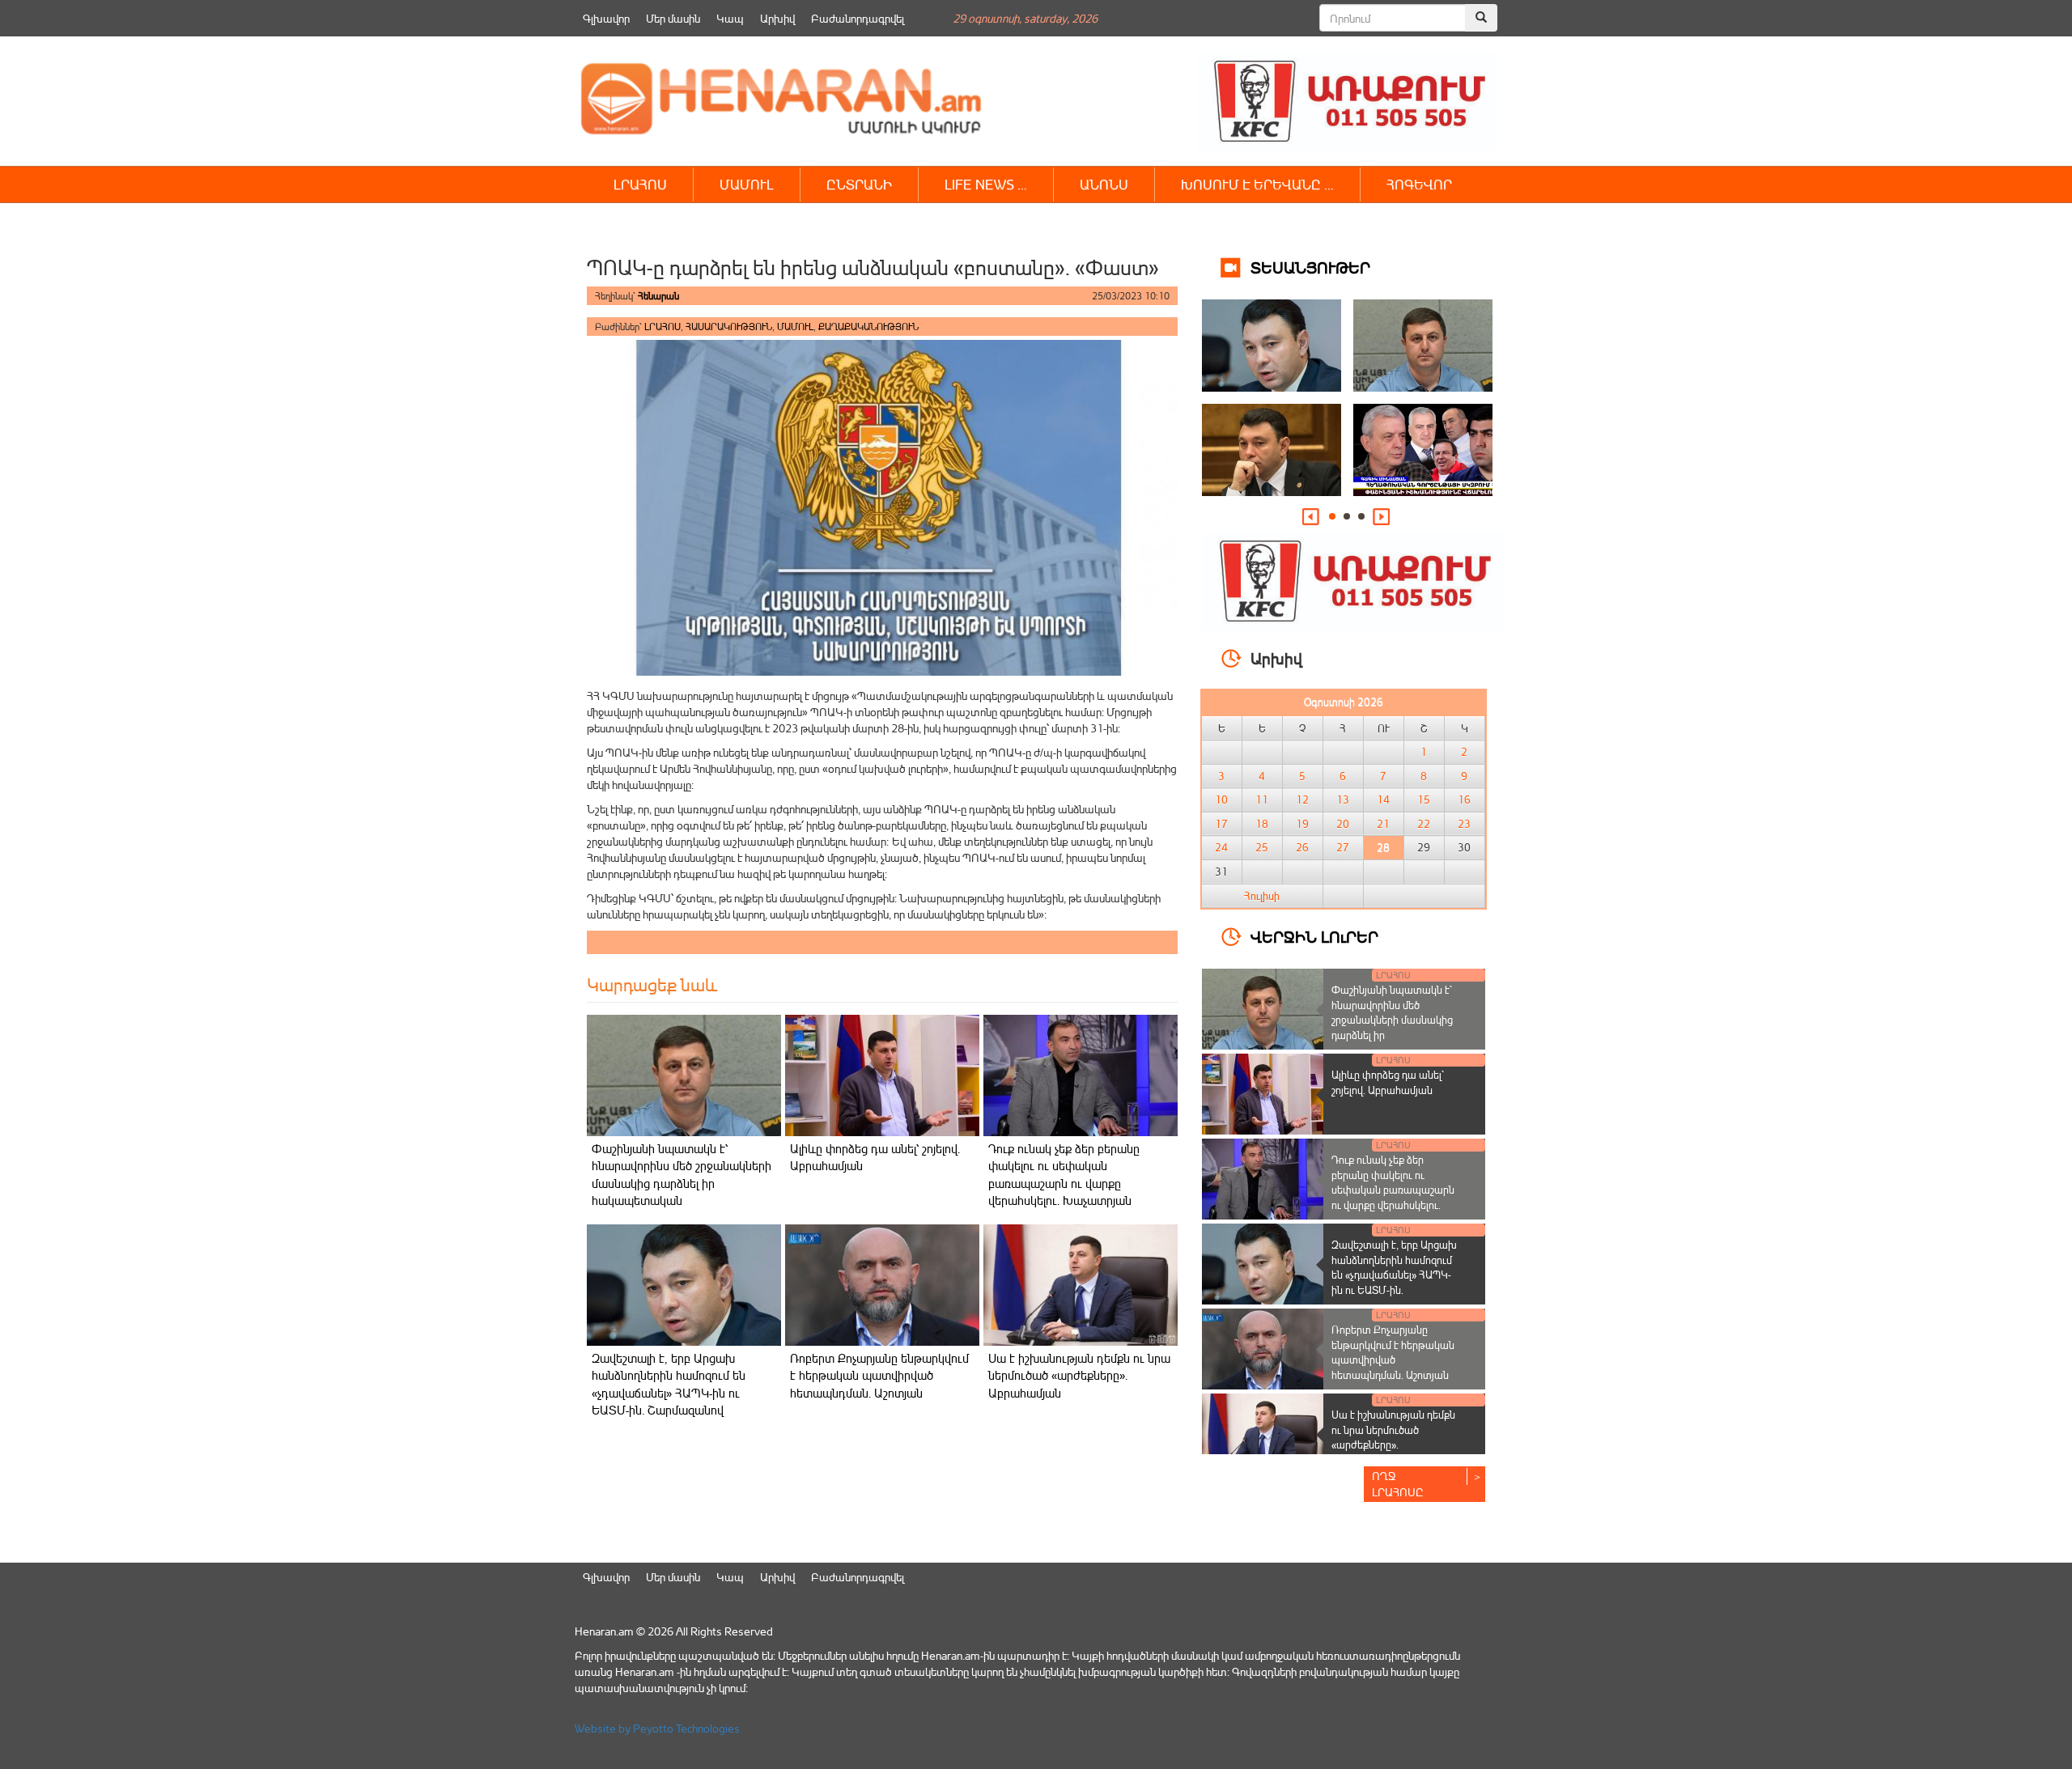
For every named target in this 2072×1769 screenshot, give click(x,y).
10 (1221, 800)
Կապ (730, 18)
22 (1424, 824)
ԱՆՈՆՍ (1104, 184)
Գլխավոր (606, 18)
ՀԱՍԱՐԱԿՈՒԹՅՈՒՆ (729, 327)
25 (1262, 847)
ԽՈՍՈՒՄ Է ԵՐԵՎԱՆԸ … (1257, 184)
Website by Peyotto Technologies (657, 1728)
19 (1302, 824)
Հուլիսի (1262, 896)
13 (1343, 800)
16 (1464, 800)
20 (1343, 824)
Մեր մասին (673, 18)
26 (1302, 847)
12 (1302, 800)
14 (1383, 800)
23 (1464, 824)
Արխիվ (777, 18)
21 (1383, 824)
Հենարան (658, 296)
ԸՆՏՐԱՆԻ (859, 184)
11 (1262, 800)
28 (1383, 847)
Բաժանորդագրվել (858, 18)
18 (1262, 824)
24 (1221, 847)
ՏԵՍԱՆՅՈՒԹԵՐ (1310, 267)
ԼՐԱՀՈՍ (640, 184)
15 (1424, 800)
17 (1221, 824)
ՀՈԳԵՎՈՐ (1419, 184)
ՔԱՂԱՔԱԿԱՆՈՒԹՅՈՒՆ (868, 327)
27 (1343, 847)
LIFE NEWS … (986, 184)
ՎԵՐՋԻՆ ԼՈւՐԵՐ (1314, 936)
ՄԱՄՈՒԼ (747, 184)
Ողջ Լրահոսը (1398, 1484)
